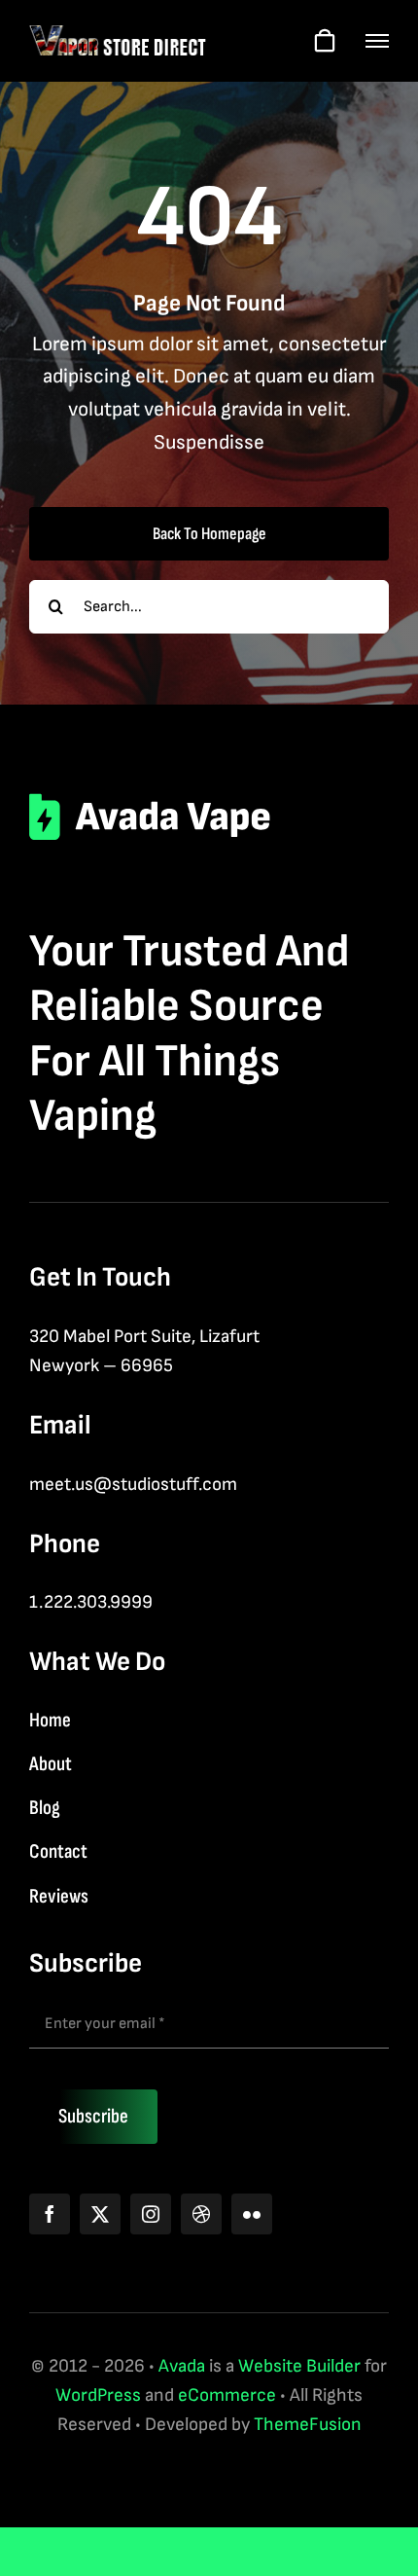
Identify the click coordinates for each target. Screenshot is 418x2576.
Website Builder (299, 2366)
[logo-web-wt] (118, 34)
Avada (182, 2366)
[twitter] (100, 2214)
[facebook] (50, 2214)
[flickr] (252, 2214)
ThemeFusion (308, 2425)
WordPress (98, 2395)
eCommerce (227, 2395)
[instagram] (151, 2214)
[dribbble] (201, 2214)
